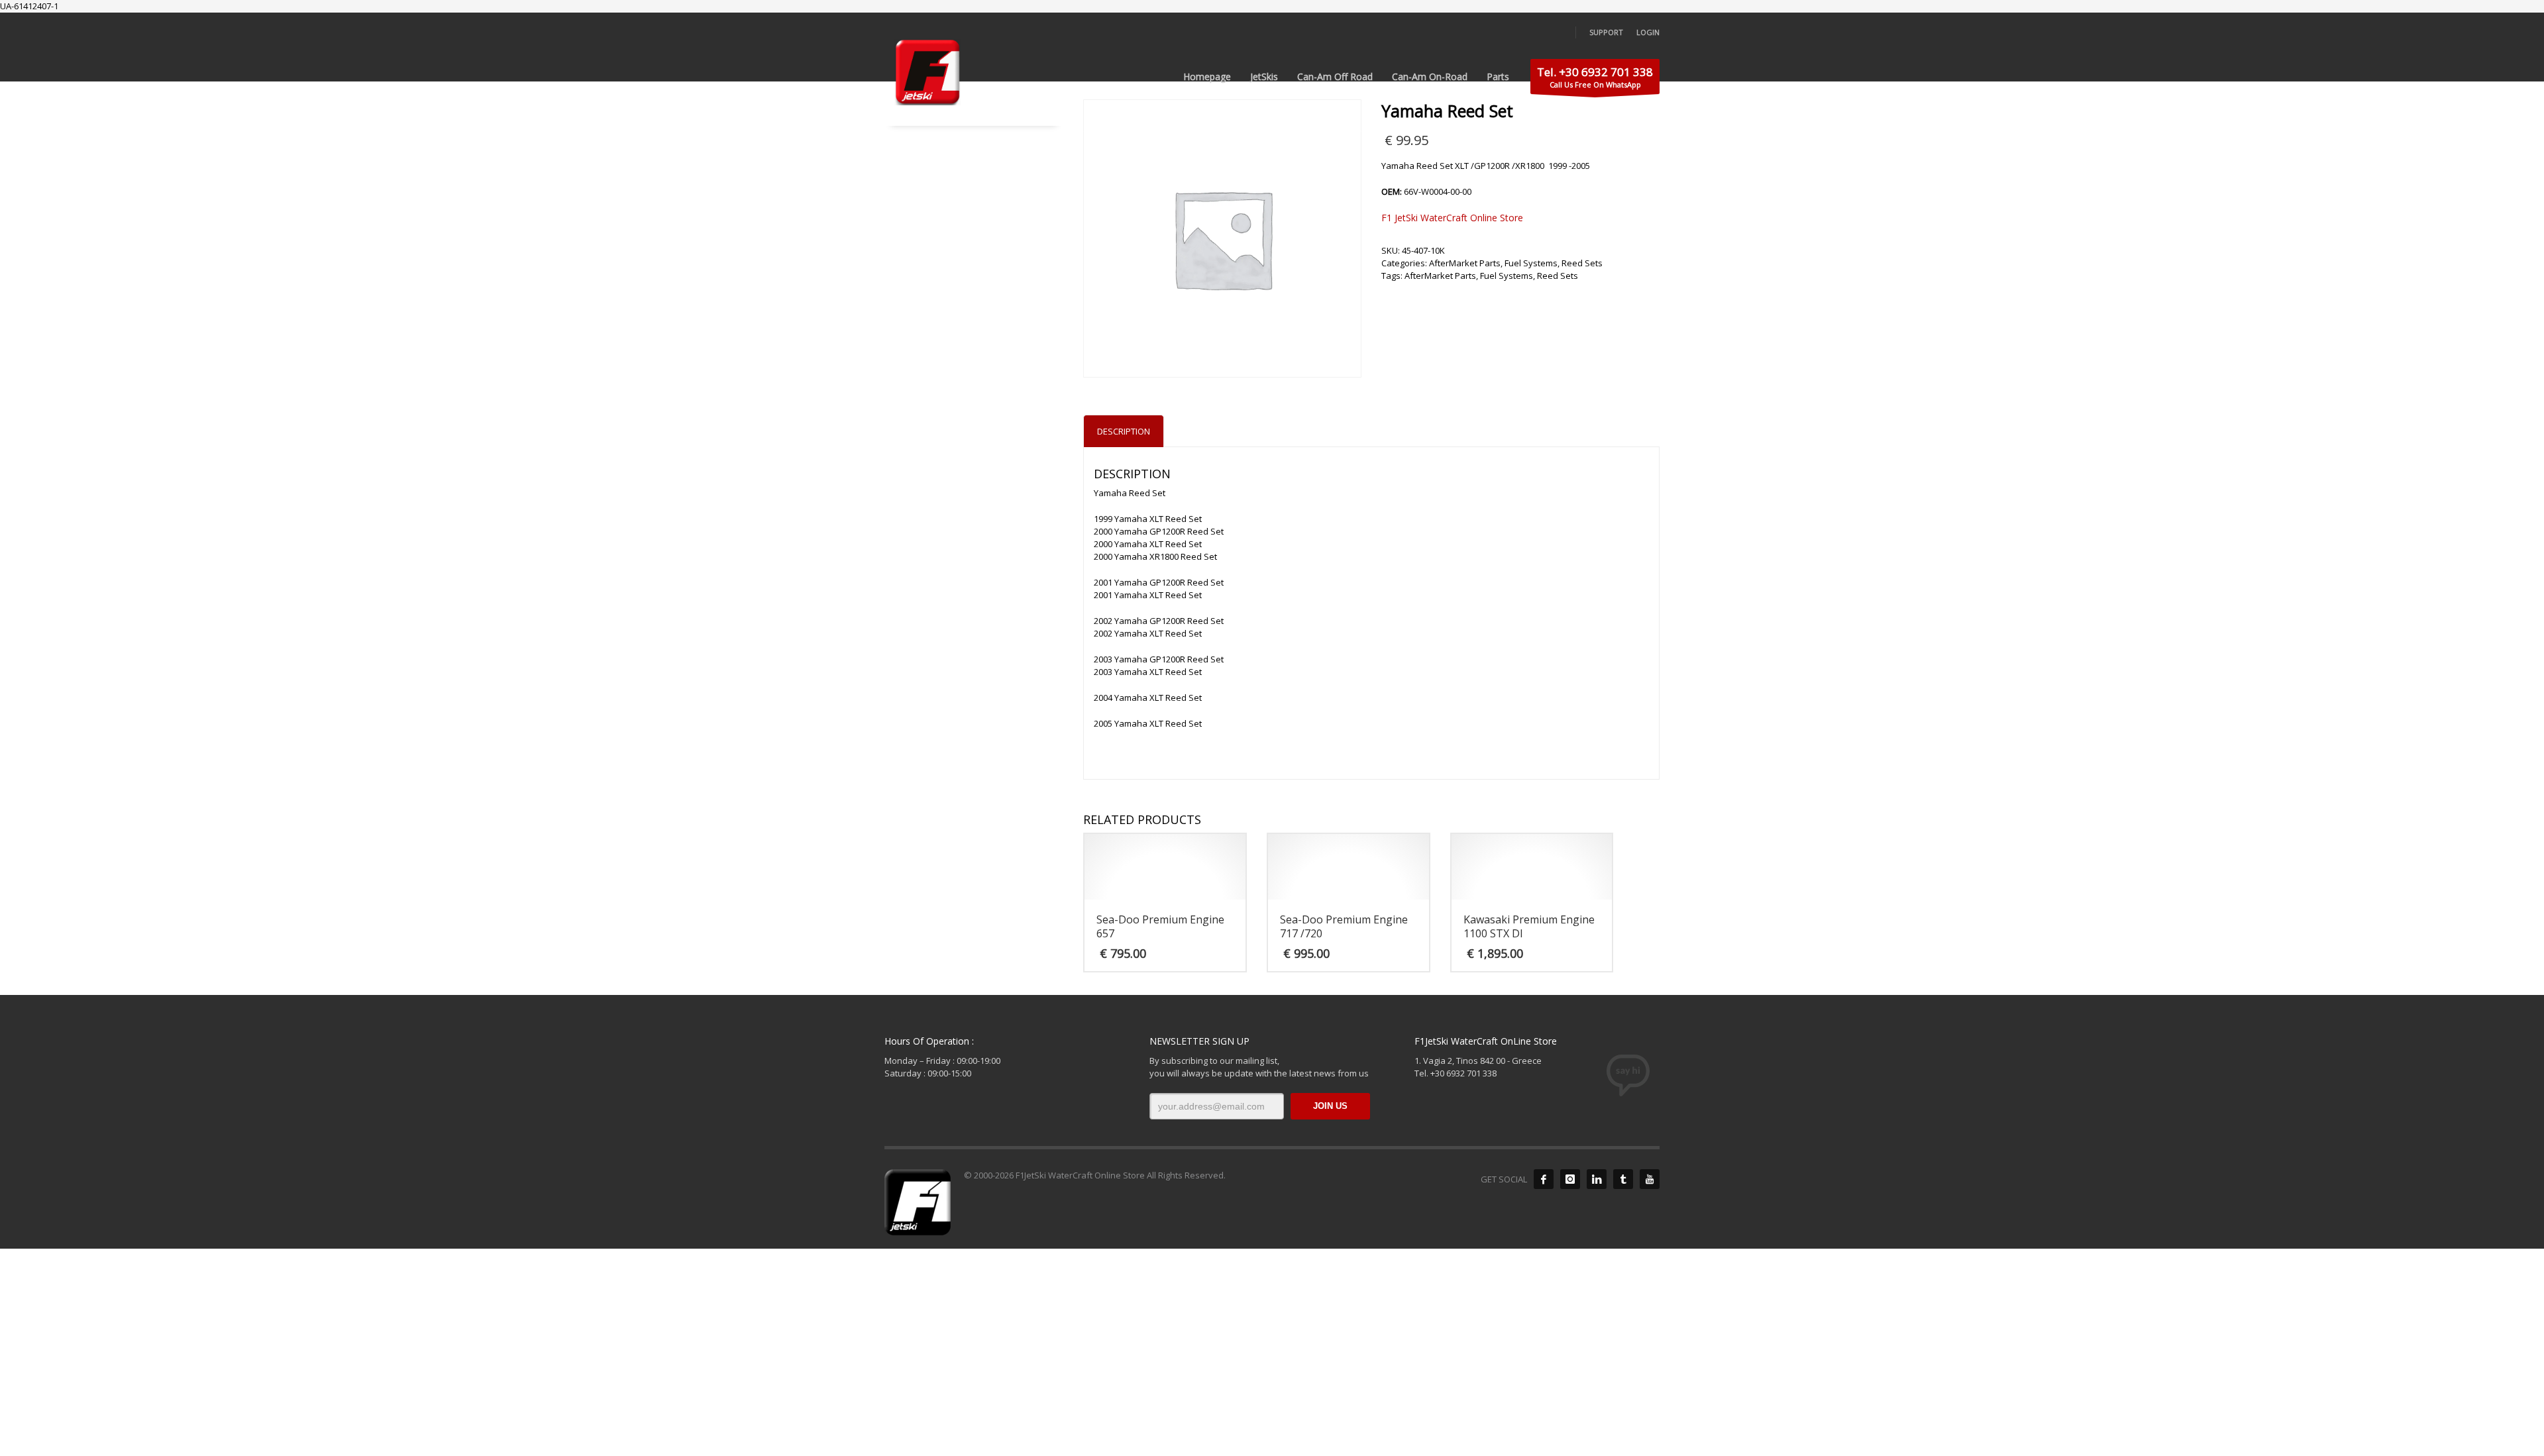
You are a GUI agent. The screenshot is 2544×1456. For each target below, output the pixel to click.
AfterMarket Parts (1465, 263)
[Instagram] (1570, 1179)
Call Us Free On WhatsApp (1595, 77)
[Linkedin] (1597, 1179)
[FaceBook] (1544, 1179)
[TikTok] (1623, 1179)
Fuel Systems (1531, 263)
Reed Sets (1582, 263)
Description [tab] (1124, 431)
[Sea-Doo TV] (1650, 1179)
